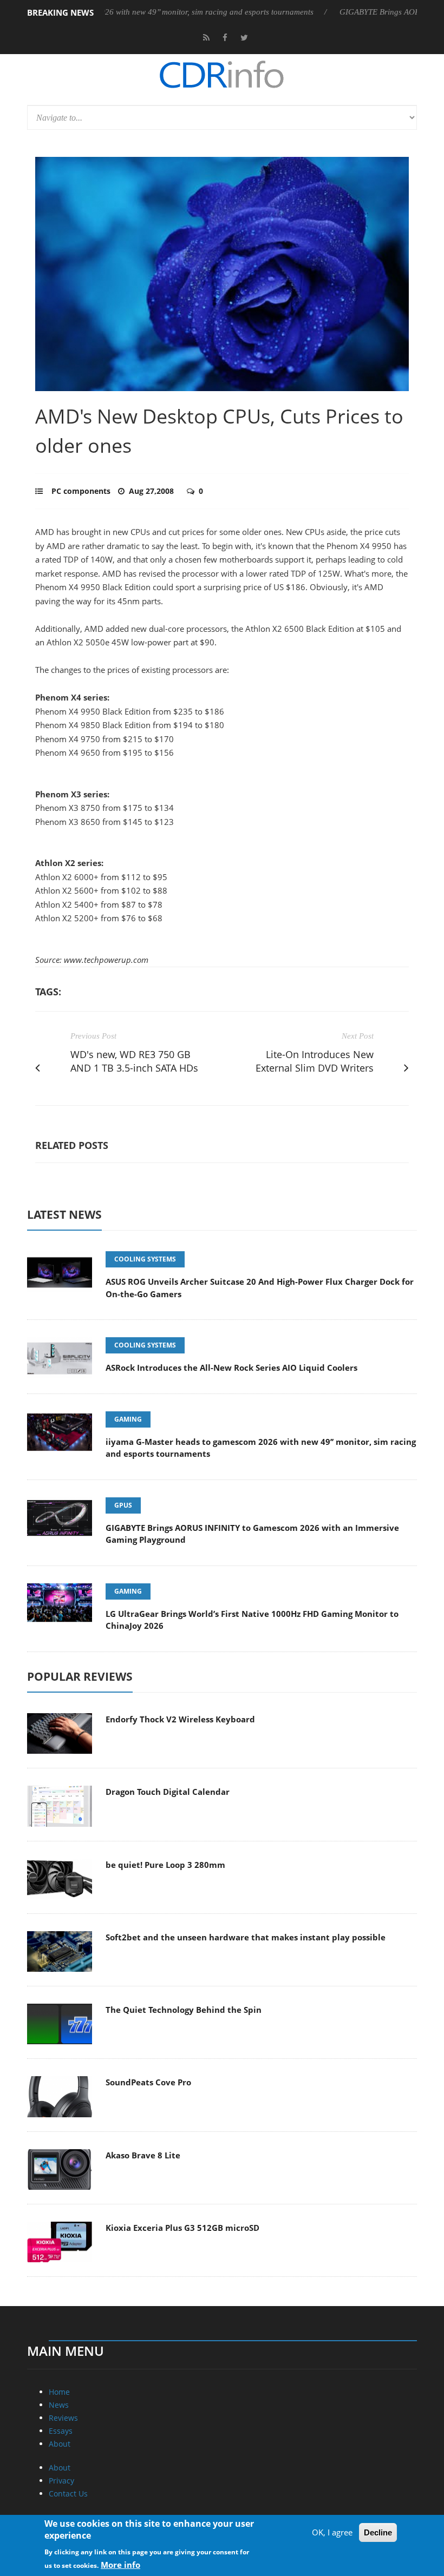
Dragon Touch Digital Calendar (168, 1792)
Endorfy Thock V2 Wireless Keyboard (180, 1719)
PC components (81, 491)
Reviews (63, 2418)
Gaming (128, 1419)
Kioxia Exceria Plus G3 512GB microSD (182, 2228)
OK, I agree (332, 2532)
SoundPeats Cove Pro (148, 2082)
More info (120, 2565)
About (60, 2444)
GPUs (123, 1505)
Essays (61, 2431)
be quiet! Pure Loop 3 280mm (165, 1865)
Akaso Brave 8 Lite (143, 2155)
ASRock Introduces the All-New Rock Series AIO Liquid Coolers (231, 1368)
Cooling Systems (145, 1259)
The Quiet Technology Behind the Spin (184, 2010)
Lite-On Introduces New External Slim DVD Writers (315, 1061)
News (59, 2405)
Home (59, 2392)
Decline (378, 2532)
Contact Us (68, 2494)
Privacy (61, 2481)
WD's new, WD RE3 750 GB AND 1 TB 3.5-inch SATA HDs (134, 1061)
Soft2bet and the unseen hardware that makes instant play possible (246, 1937)
